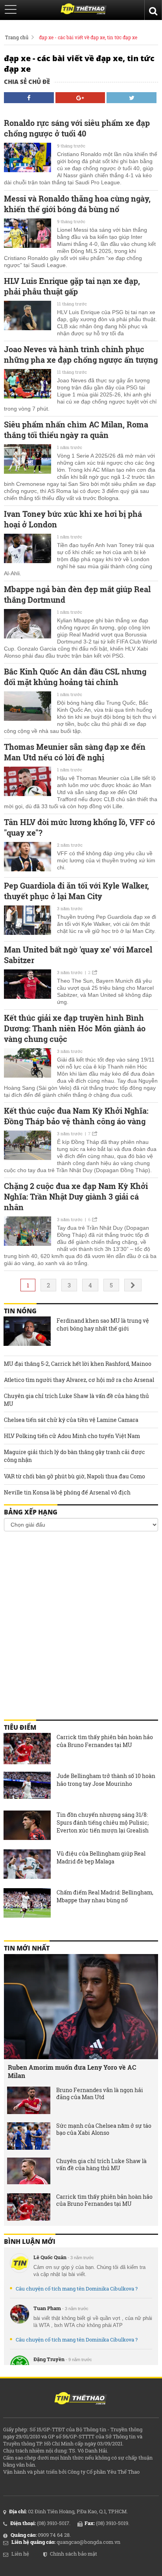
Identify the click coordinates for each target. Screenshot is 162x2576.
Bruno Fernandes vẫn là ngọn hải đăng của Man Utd (100, 2094)
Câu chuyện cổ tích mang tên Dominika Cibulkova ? (77, 2289)
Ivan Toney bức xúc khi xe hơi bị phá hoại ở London (73, 519)
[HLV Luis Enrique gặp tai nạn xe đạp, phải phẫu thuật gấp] (28, 316)
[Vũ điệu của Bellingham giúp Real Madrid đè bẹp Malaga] (27, 1865)
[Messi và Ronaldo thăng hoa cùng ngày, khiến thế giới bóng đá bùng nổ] (28, 234)
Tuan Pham (47, 2308)
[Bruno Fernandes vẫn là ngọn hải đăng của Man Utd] (29, 2100)
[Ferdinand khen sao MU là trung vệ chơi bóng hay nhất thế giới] (27, 1332)
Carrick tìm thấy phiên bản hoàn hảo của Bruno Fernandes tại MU (105, 1741)
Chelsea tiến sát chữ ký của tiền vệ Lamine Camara (71, 1420)
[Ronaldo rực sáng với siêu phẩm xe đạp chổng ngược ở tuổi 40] (28, 158)
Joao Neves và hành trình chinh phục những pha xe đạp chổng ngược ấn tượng (81, 354)
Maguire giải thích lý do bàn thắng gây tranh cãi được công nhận (75, 1456)
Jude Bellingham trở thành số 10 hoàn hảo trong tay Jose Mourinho (106, 1780)
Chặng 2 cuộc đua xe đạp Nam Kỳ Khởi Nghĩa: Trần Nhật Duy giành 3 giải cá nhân (76, 1196)
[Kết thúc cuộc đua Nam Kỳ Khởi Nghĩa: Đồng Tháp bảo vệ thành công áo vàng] (28, 1146)
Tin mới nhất (27, 1948)
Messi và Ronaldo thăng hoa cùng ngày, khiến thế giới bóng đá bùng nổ (77, 204)
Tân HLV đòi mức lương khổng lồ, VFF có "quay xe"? (79, 827)
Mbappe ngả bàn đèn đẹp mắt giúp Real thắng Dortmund (77, 594)
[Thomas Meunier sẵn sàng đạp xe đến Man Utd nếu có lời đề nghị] (28, 782)
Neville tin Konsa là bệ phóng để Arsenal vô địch (67, 1492)
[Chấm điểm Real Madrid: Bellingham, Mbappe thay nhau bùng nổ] (27, 1904)
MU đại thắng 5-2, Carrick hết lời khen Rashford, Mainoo (78, 1364)
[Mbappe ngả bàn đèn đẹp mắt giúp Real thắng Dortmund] (28, 625)
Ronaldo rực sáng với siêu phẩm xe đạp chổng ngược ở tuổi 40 (77, 128)
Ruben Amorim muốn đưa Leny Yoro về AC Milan (72, 2071)
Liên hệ (20, 2554)
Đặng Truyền (49, 2359)
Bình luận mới (30, 2242)
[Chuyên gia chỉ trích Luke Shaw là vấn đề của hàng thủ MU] (29, 2171)
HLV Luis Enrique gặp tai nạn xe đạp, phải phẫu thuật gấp (72, 286)
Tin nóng (20, 1311)
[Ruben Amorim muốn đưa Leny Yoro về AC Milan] (81, 2007)
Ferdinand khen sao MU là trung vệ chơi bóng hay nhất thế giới (103, 1324)
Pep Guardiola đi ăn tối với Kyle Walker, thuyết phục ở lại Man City (76, 891)
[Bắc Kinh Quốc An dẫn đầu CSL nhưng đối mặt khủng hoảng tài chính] (28, 707)
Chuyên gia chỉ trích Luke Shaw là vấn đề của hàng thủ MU (76, 1400)
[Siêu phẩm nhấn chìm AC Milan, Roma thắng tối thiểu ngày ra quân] (28, 460)
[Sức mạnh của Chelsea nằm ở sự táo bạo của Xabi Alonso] (29, 2136)
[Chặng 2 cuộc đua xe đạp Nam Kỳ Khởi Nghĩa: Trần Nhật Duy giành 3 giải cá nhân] (28, 1232)
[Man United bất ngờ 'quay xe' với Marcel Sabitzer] (28, 985)
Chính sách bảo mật (74, 2554)
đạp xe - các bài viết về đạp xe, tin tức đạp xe (88, 37)
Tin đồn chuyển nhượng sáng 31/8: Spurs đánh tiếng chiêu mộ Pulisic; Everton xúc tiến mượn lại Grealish (103, 1822)
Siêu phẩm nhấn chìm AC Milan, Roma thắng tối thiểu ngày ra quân (76, 430)
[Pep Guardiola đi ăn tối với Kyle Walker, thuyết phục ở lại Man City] (28, 921)
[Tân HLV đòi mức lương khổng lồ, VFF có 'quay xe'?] (28, 858)
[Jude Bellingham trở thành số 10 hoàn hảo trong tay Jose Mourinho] (27, 1787)
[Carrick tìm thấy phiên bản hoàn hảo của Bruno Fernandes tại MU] (27, 1749)
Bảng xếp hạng (31, 1512)
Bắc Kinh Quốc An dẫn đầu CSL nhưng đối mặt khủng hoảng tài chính (75, 677)
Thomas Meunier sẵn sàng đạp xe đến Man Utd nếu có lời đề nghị (75, 752)
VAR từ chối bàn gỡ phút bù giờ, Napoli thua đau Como (75, 1476)
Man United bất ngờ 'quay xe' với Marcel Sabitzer (78, 955)
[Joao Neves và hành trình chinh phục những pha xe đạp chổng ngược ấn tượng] (28, 385)
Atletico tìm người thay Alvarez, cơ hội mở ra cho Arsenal (79, 1380)
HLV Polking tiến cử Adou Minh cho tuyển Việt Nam (72, 1436)
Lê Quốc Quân (50, 2257)
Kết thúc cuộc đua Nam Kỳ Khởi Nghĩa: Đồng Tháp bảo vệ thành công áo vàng (76, 1116)
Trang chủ (17, 37)
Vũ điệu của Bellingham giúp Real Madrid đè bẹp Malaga (101, 1857)
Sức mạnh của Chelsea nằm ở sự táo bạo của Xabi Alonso (104, 2129)
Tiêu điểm (20, 1727)
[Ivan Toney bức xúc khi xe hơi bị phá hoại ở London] (28, 549)
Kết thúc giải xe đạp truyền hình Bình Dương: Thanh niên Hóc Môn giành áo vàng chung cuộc (75, 1028)
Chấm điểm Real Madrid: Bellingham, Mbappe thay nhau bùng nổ (105, 1896)
